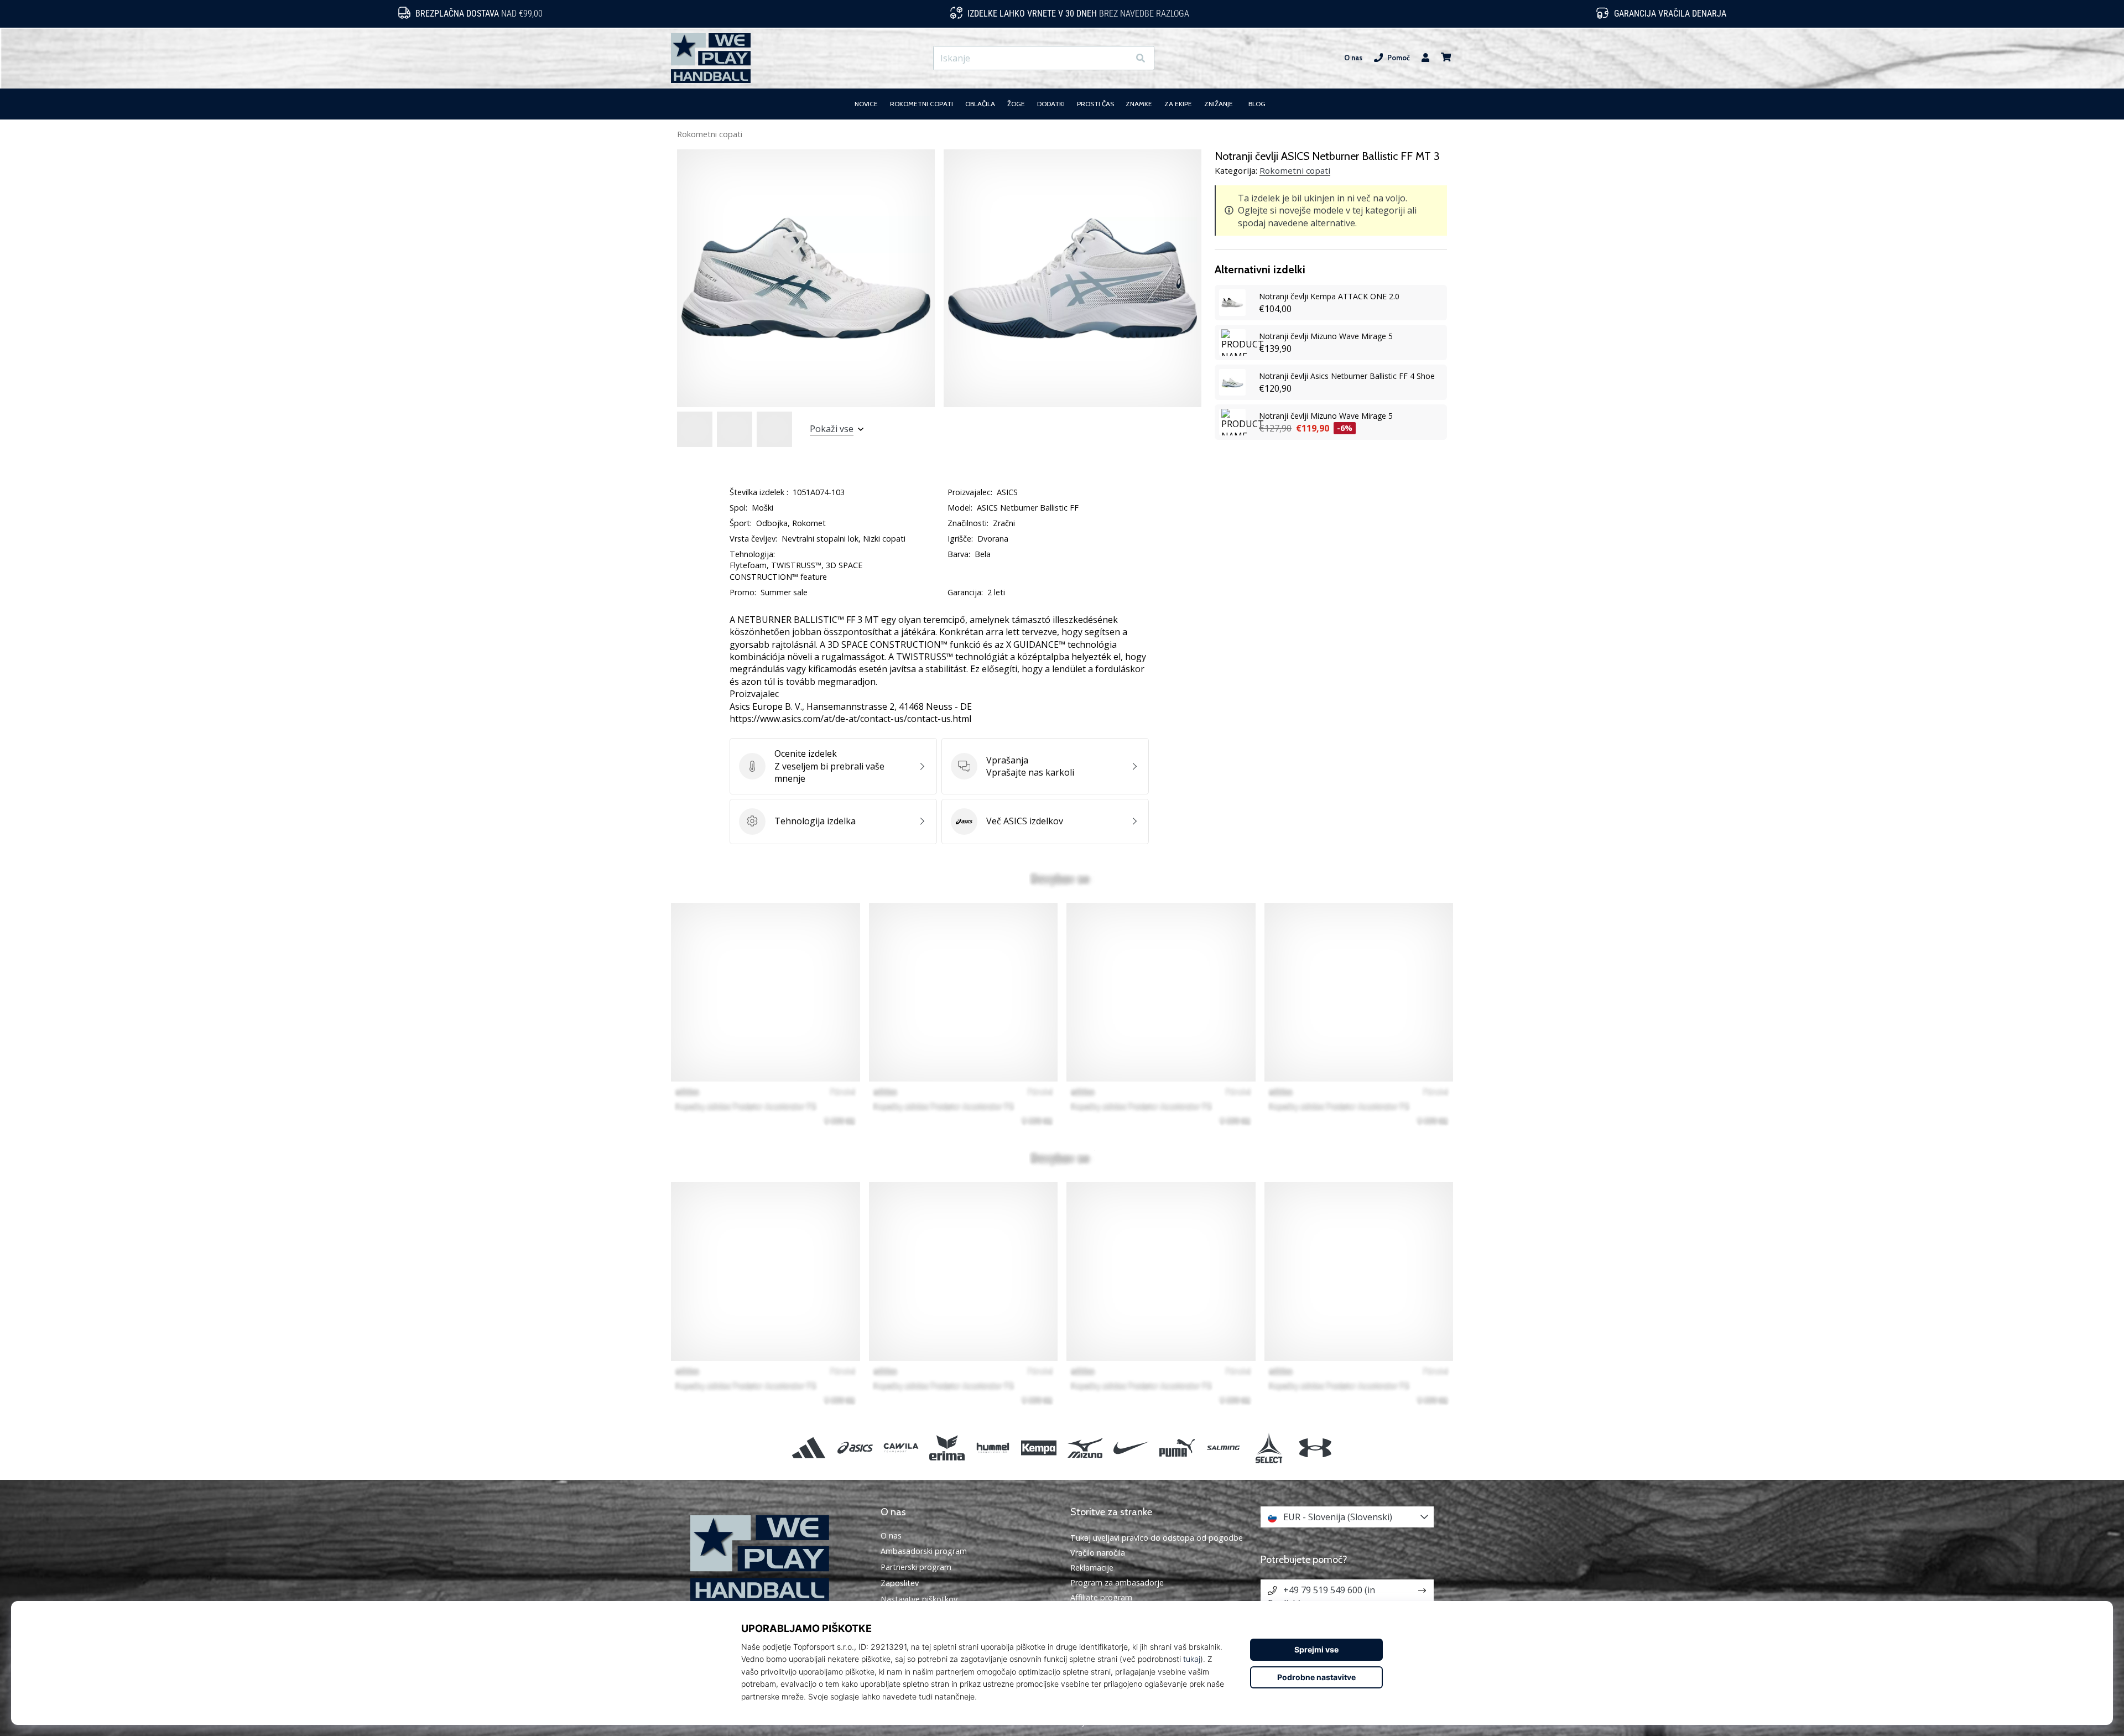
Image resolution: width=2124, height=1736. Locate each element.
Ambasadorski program (924, 1551)
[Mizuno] (1085, 1448)
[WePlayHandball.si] (777, 1559)
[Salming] (1223, 1448)
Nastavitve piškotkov (919, 1599)
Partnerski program (916, 1567)
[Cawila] (901, 1448)
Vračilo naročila (1098, 1553)
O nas (1353, 58)
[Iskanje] (1141, 58)
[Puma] (1177, 1448)
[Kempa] (1039, 1448)
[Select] (1269, 1448)
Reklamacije (1092, 1568)
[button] (1120, 58)
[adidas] (809, 1448)
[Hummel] (993, 1448)
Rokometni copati (710, 134)
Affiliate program (1101, 1597)
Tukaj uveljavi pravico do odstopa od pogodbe (1157, 1538)
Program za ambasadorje (1117, 1582)
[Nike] (1131, 1448)
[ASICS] (855, 1448)
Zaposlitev (900, 1583)
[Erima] (947, 1448)
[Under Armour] (1315, 1448)
